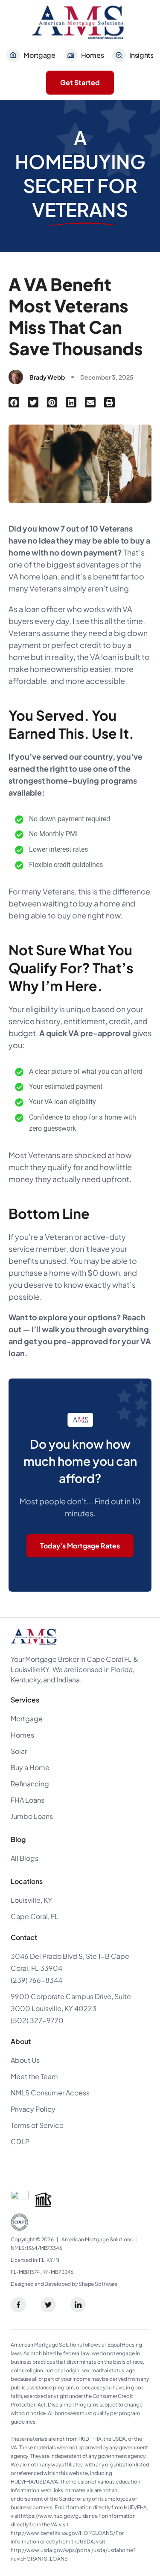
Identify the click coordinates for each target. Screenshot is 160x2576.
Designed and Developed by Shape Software (64, 2284)
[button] (14, 403)
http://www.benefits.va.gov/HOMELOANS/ (63, 2533)
